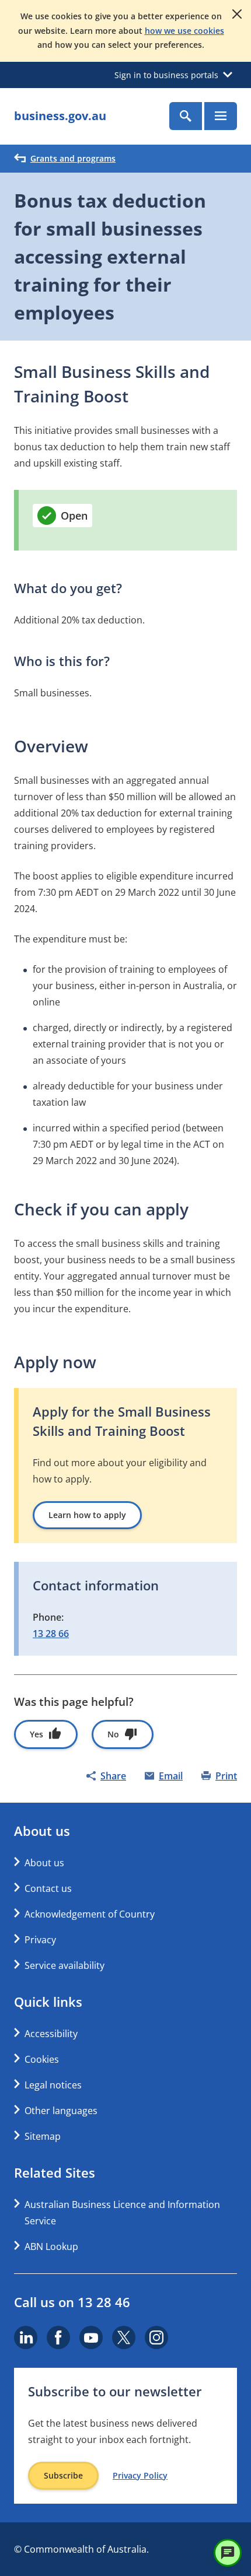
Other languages (61, 2111)
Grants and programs (73, 158)
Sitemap (43, 2136)
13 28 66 (51, 1634)
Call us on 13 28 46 (72, 2302)
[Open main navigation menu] (221, 116)
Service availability (65, 1965)
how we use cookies (184, 31)
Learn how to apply (87, 1515)
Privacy (40, 1940)
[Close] (237, 14)
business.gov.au (60, 116)
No (113, 1734)
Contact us (48, 1888)
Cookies (42, 2059)
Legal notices (53, 2085)
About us (44, 1863)
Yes (36, 1734)
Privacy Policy (140, 2476)
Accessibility (51, 2034)
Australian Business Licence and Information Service (122, 2213)
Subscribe (63, 2475)
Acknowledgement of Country (90, 1914)
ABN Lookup (51, 2246)
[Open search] (186, 116)
